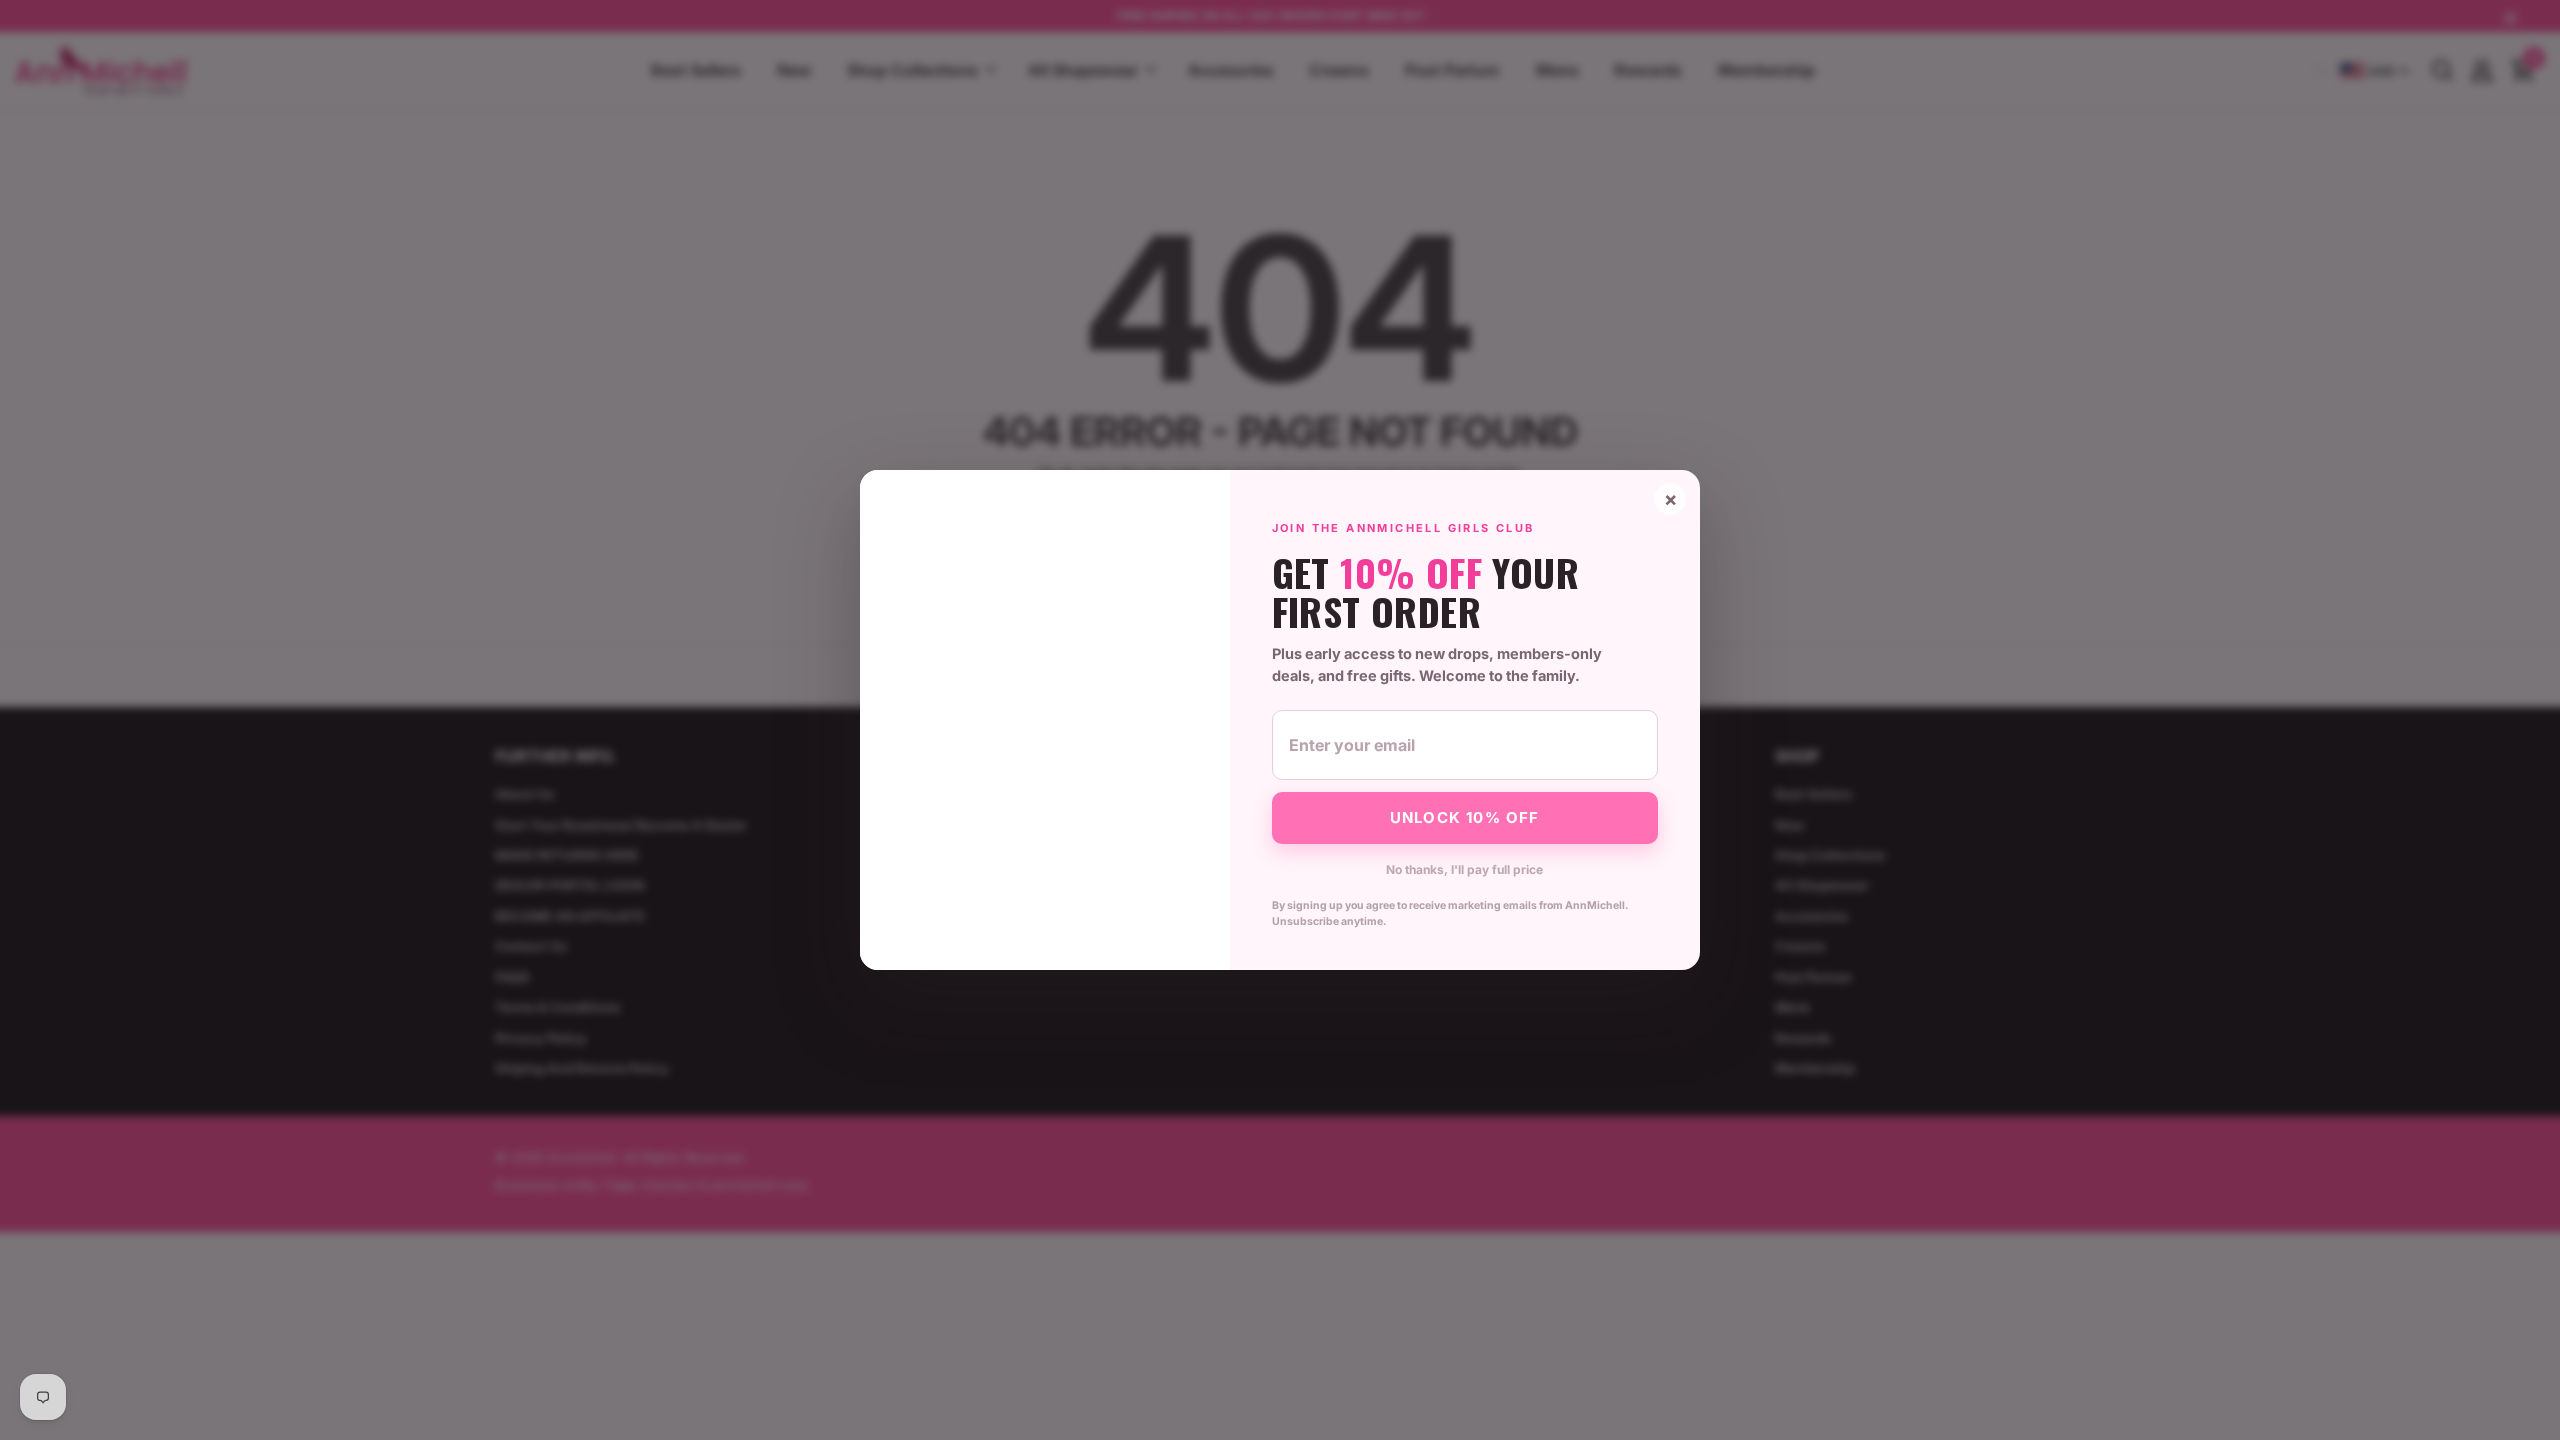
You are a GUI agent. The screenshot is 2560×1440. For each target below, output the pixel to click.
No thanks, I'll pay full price (1464, 869)
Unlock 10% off (1465, 817)
